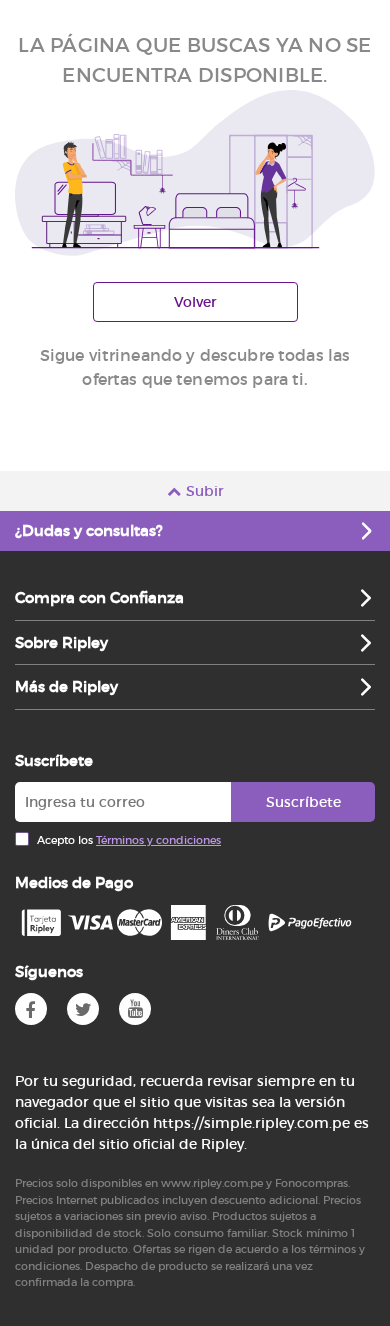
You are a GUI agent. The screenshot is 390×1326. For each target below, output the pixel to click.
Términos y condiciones (158, 840)
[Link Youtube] (135, 1009)
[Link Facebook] (31, 1009)
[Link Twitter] (83, 1009)
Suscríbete (303, 802)
